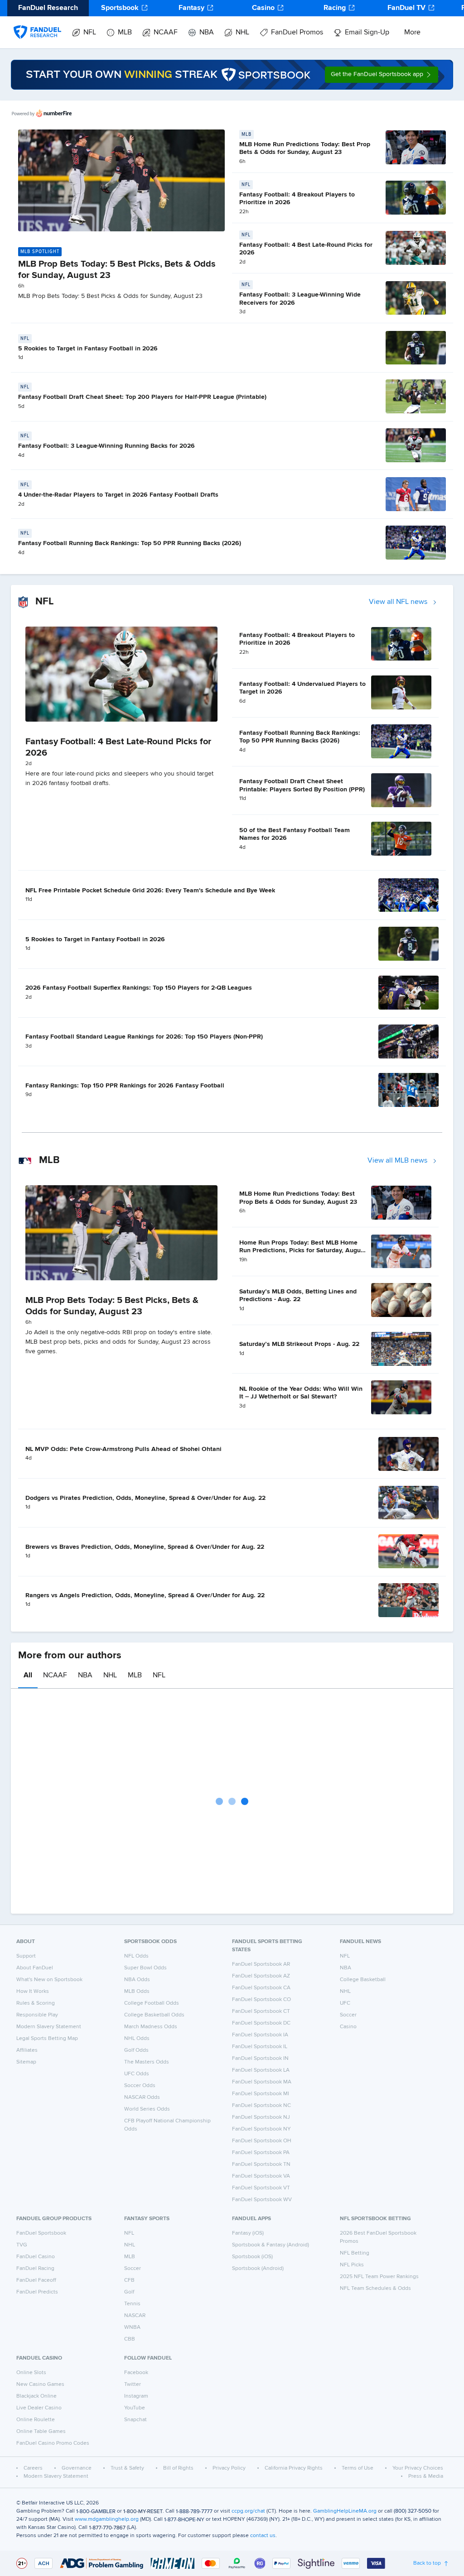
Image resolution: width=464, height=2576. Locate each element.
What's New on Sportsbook (49, 1980)
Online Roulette (36, 2420)
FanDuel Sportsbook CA (261, 1988)
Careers (33, 2468)
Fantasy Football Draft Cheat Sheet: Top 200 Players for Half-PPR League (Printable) (142, 397)
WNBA (132, 2327)
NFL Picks (352, 2265)
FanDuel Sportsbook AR (261, 1964)
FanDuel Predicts (37, 2292)
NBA (207, 33)
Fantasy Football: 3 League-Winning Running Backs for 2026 (106, 446)
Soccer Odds (140, 2086)
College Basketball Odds (154, 2015)
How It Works (33, 1992)
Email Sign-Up (367, 33)
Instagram (136, 2396)
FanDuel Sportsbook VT (261, 2188)
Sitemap (26, 2062)
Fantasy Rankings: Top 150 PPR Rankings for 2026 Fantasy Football (125, 1086)
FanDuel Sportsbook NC (261, 2106)
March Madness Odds (151, 2027)
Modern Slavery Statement (49, 2027)
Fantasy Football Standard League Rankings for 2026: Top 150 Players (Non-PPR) (144, 1037)
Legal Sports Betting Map (47, 2039)
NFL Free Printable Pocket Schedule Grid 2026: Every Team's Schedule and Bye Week (150, 891)
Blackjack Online (36, 2396)
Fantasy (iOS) (248, 2233)
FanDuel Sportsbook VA (261, 2176)
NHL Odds (137, 2039)
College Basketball (363, 1980)
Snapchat (135, 2420)
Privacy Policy (229, 2468)
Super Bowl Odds (145, 1968)
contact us (263, 2536)
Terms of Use (358, 2468)
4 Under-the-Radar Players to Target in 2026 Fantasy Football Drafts (118, 495)
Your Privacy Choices (418, 2468)
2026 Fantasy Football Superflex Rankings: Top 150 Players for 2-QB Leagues (139, 988)
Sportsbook (120, 8)
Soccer (348, 2015)
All (28, 1676)
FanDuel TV (406, 8)
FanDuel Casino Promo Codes (53, 2443)
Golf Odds (136, 2050)
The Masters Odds (147, 2062)
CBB (130, 2339)
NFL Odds (136, 1956)
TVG (22, 2245)
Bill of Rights (178, 2468)
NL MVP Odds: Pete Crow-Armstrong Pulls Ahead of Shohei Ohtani (123, 1449)
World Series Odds (147, 2109)
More (412, 33)
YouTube (135, 2408)
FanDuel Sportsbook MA (262, 2082)
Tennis (132, 2304)
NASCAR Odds (142, 2097)
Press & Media (426, 2476)
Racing (335, 8)
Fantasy (191, 8)
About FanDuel (35, 1968)
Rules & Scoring (36, 2003)
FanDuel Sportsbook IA (260, 2035)
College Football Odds (152, 2003)
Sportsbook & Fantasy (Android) (271, 2245)
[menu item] (37, 23)
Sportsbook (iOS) (252, 2257)
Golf (129, 2292)
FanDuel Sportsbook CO (261, 2000)
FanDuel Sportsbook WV (262, 2200)
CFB (129, 2280)
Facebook (136, 2373)
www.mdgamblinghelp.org (107, 2519)
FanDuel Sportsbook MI (261, 2094)
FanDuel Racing (35, 2269)
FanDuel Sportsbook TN (261, 2164)
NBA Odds (137, 1980)
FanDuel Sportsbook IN (260, 2059)
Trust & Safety (127, 2468)
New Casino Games (40, 2384)
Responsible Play (37, 2015)
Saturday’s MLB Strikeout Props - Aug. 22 (299, 1344)
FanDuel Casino (36, 2257)
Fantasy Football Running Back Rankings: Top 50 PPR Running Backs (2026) (130, 543)
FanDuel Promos (297, 33)
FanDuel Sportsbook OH (262, 2141)
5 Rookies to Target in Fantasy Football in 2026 (88, 349)
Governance (77, 2468)
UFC (345, 2003)
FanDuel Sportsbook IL (260, 2047)
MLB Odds (137, 1992)
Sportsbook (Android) (258, 2269)
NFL (90, 33)
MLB (125, 33)
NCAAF (166, 33)
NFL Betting (355, 2253)
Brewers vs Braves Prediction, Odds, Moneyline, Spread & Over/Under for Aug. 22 (145, 1547)
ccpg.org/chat (248, 2511)
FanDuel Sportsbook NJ (261, 2117)
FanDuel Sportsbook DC (261, 2023)
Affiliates (27, 2050)
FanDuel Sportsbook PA (261, 2153)
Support (26, 1956)
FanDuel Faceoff (36, 2280)
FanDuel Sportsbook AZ (261, 1976)
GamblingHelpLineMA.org (345, 2511)
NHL (242, 33)
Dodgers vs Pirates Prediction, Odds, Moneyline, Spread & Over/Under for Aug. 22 (145, 1498)
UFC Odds (137, 2074)
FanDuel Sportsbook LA (261, 2070)
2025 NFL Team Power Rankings (379, 2277)
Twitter (133, 2384)
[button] (382, 75)
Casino (263, 8)
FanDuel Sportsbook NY (261, 2129)
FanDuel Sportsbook (41, 2233)
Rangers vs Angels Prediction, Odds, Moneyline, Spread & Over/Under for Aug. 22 (145, 1595)
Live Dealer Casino (39, 2408)
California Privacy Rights (294, 2468)
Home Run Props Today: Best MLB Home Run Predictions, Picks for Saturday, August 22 (303, 1251)
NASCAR (135, 2316)
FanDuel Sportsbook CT (261, 2011)
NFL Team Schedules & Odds (375, 2289)
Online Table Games (41, 2432)
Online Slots (31, 2373)
